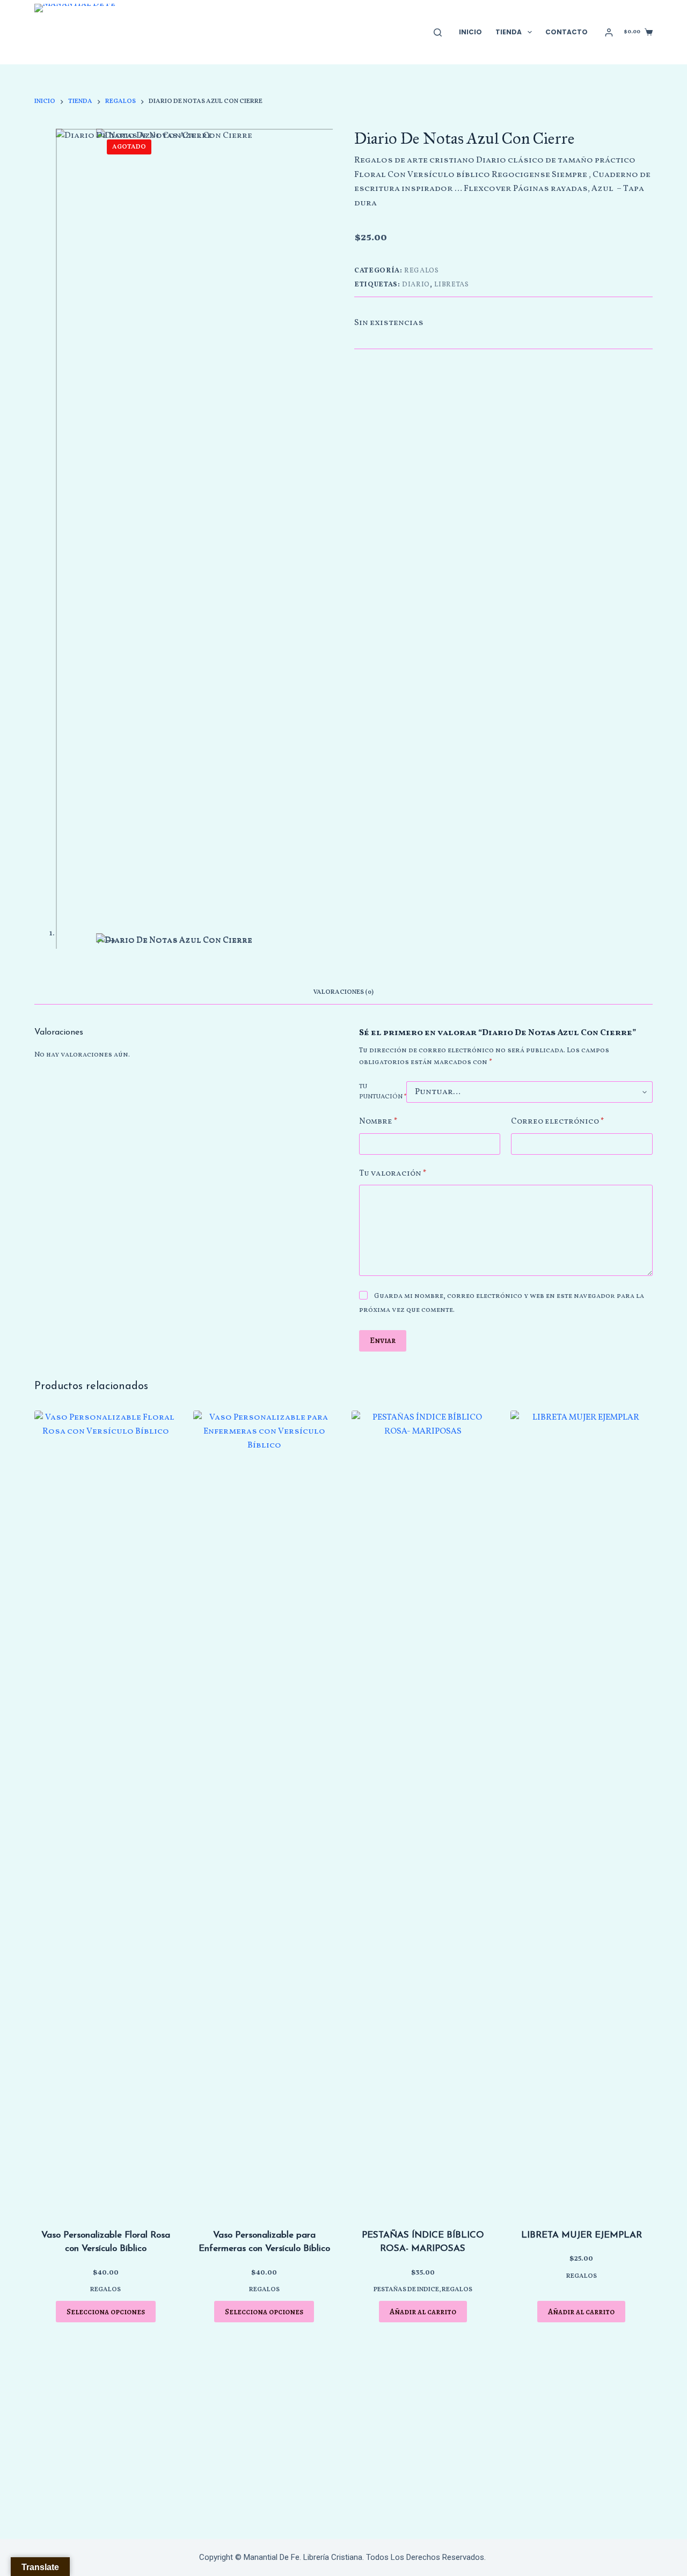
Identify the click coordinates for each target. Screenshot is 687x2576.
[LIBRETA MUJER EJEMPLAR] (582, 1813)
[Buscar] (438, 32)
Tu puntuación (383, 1092)
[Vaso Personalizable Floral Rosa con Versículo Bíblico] (106, 1813)
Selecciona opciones (106, 2312)
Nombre (378, 1122)
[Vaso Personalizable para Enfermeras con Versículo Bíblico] (265, 1813)
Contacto (567, 32)
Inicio (470, 32)
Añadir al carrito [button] (423, 2312)
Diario (416, 285)
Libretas (451, 285)
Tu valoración (393, 1174)
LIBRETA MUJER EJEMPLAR (582, 2235)
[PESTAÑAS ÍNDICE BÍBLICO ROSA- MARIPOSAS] (423, 1813)
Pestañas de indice (406, 2290)
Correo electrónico (558, 1122)
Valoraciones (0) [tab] (343, 992)
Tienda (509, 32)
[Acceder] (609, 32)
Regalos (422, 271)
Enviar (383, 1340)
